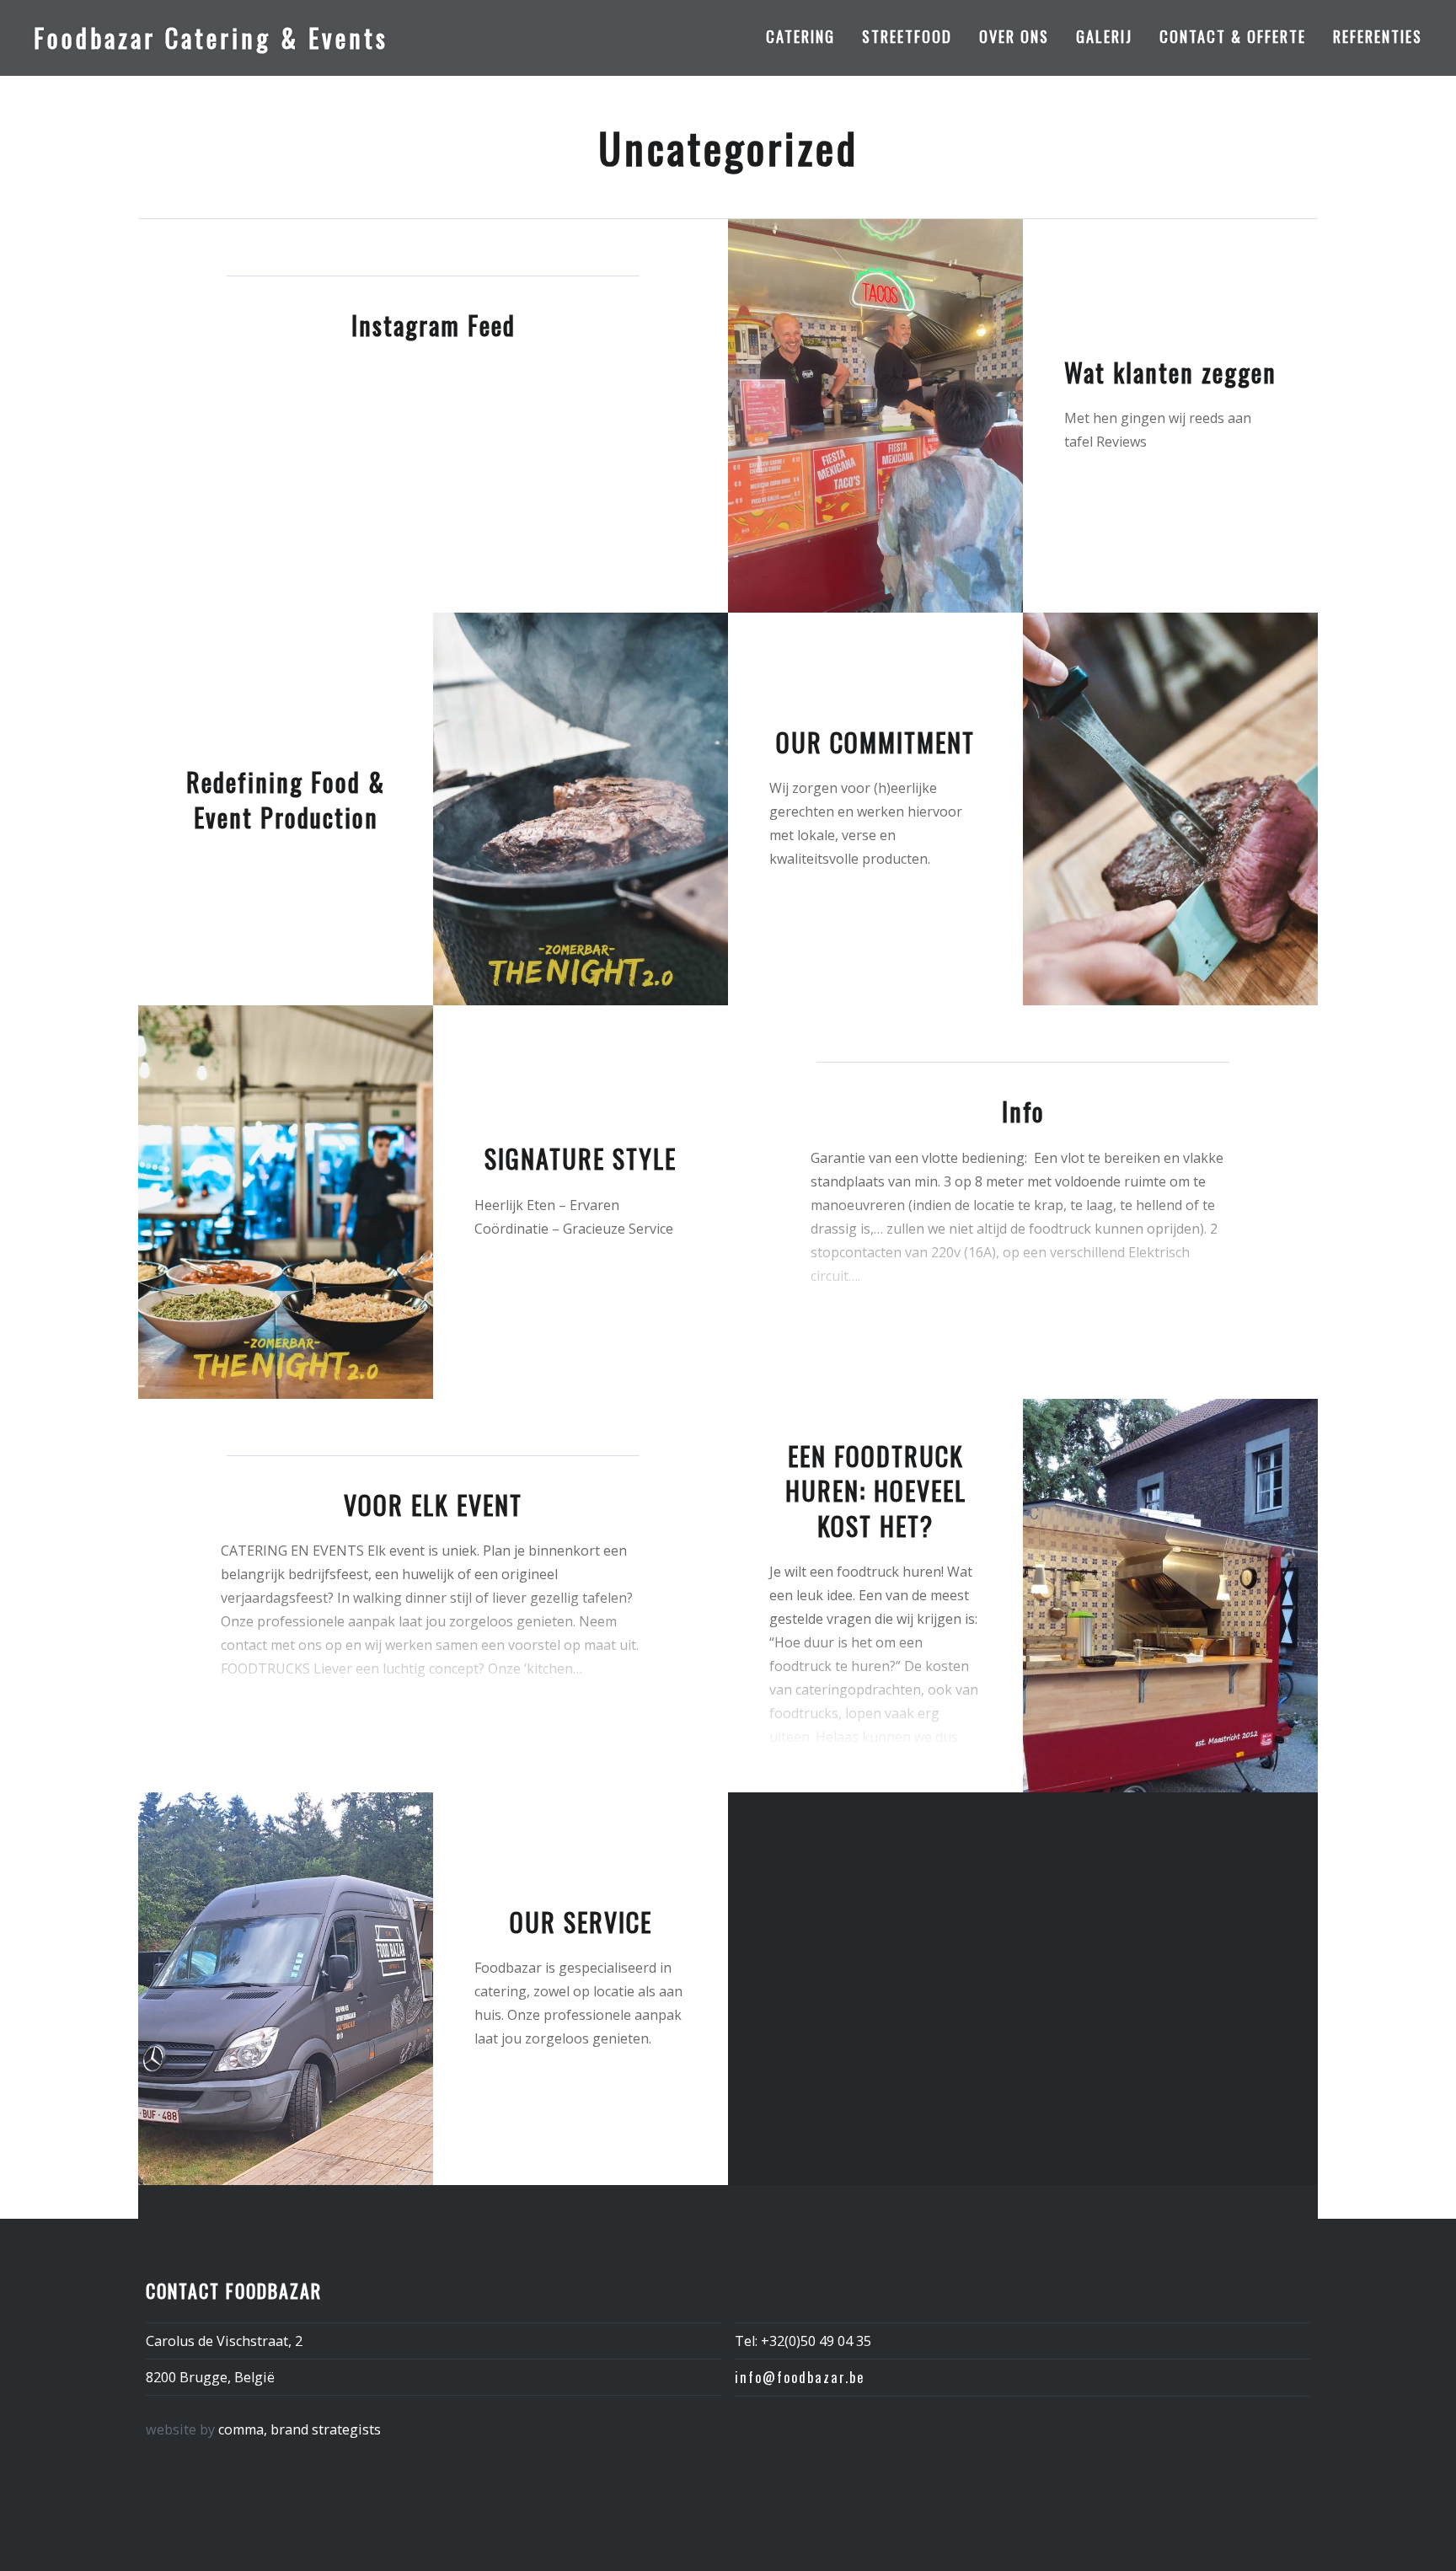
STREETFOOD (907, 36)
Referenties (1378, 36)
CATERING (800, 36)
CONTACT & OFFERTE (1233, 36)
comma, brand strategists (300, 2429)
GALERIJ (1104, 36)
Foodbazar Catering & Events (211, 37)
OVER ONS (1014, 36)
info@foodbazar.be (800, 2377)
